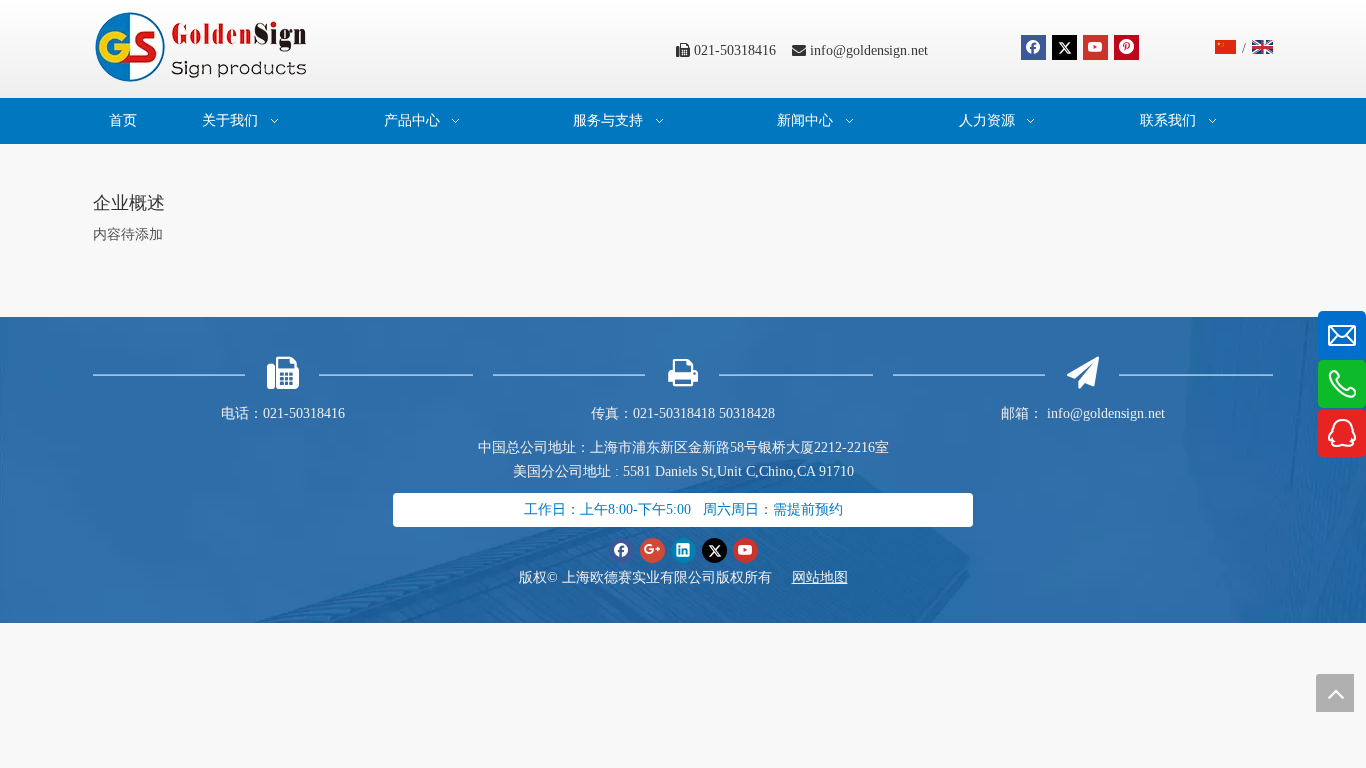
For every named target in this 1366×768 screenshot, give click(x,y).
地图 (834, 577)
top (1335, 693)
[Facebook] (1033, 47)
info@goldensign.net (869, 50)
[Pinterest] (1126, 47)
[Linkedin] (683, 550)
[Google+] (652, 550)
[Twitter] (1064, 47)
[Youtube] (1095, 47)
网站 (806, 577)
